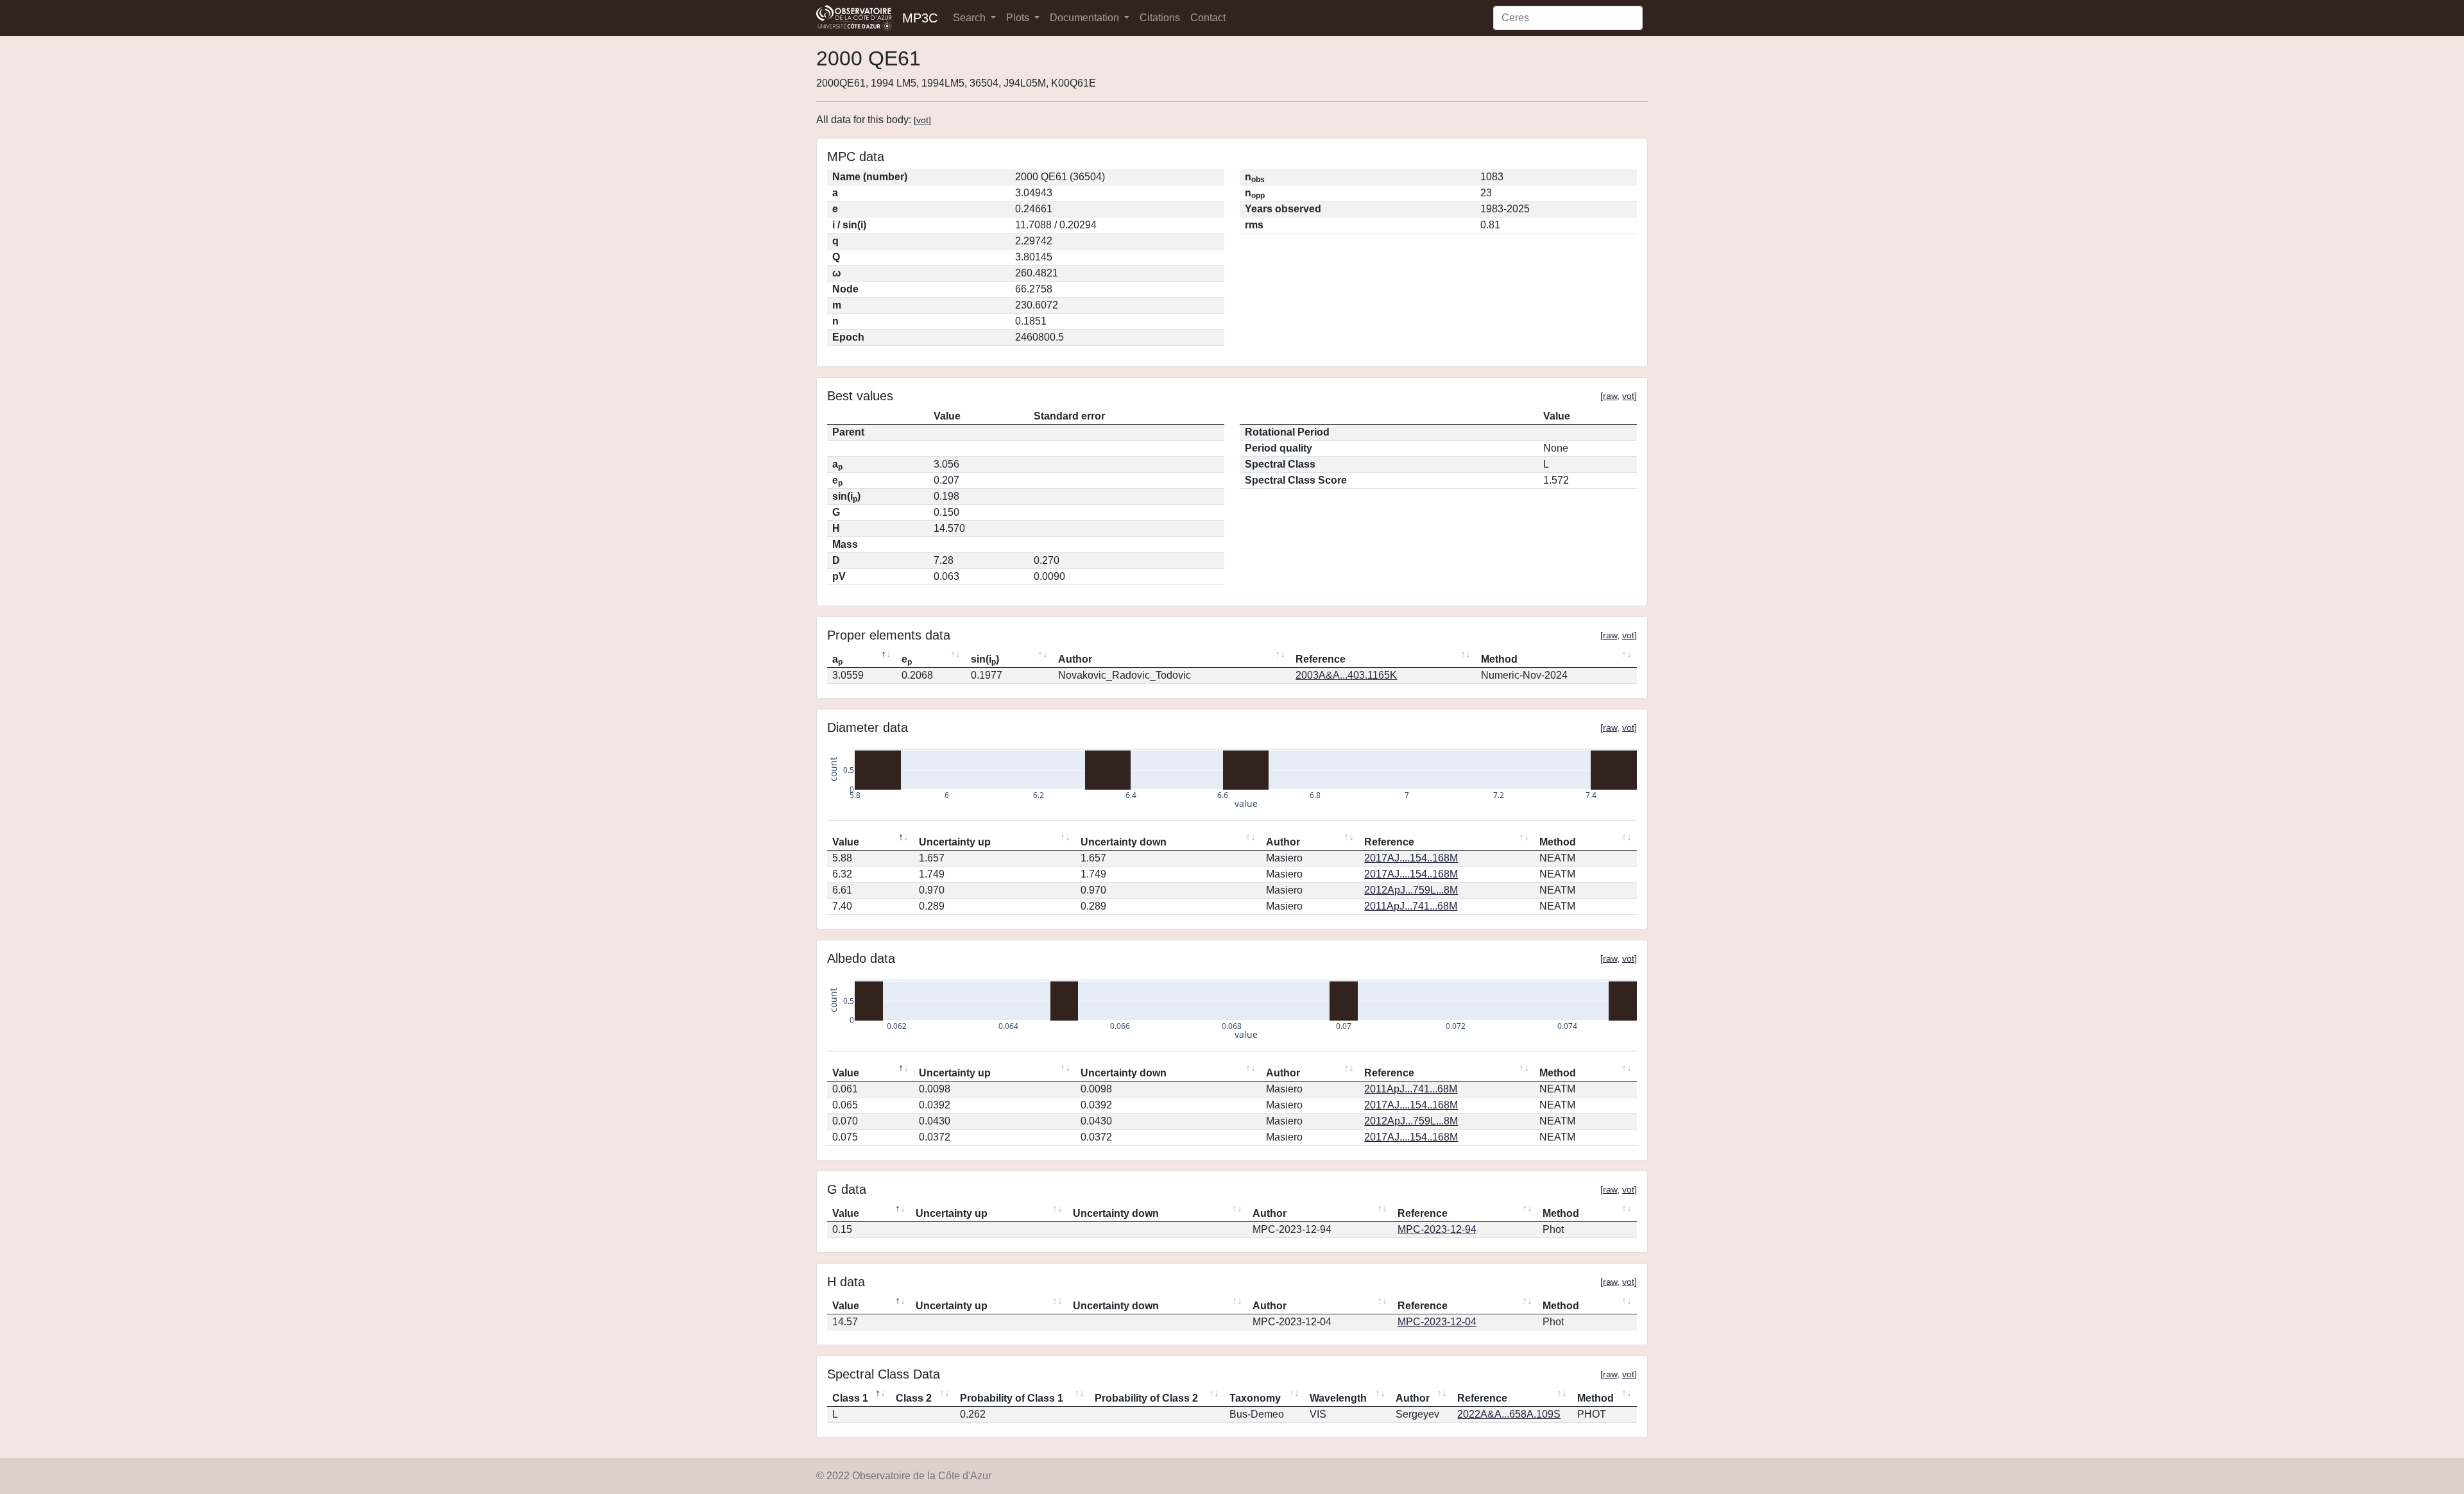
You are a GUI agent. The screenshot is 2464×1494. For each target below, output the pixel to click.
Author (1075, 659)
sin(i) (985, 660)
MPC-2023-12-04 (1437, 1322)
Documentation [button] (1086, 18)
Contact (1208, 18)
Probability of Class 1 (1012, 1398)
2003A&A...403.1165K (1346, 675)
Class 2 (914, 1398)
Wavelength (1338, 1398)
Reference (1321, 659)
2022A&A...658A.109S (1509, 1414)
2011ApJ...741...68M (1411, 906)
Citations (1160, 18)
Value (846, 842)
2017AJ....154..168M (1411, 858)
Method (1499, 659)
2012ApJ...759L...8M (1411, 890)
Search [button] (971, 18)
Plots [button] (1019, 18)
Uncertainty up (955, 842)
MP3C (920, 18)
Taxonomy (1255, 1398)
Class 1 (850, 1398)
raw (1610, 396)
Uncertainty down (1124, 842)
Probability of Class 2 (1146, 1398)
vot (922, 120)
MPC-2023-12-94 (1437, 1229)
